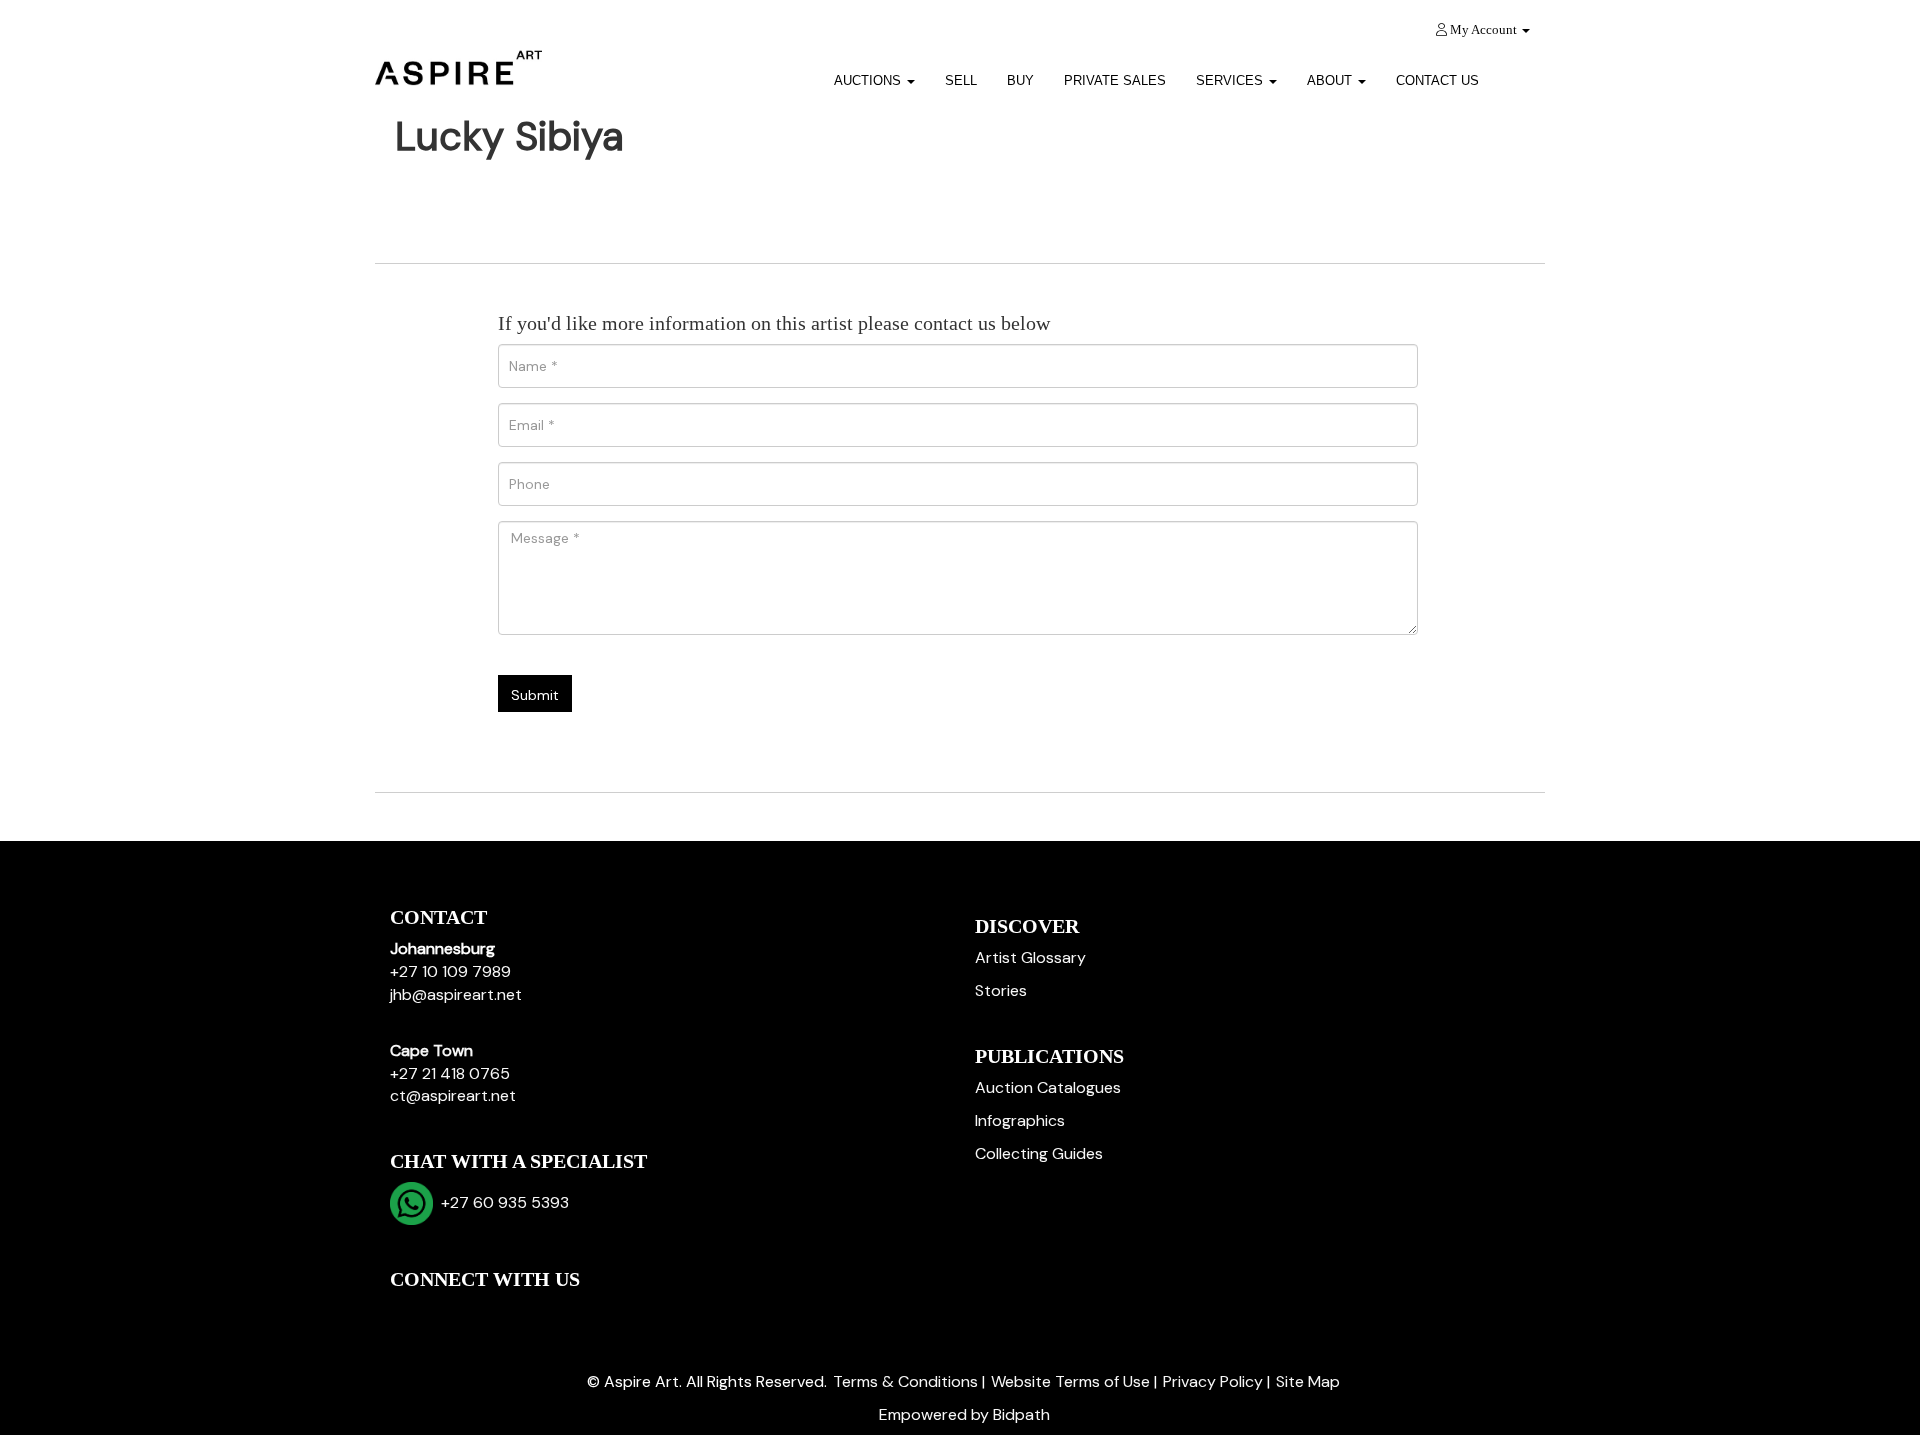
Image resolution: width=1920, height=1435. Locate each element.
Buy (1020, 80)
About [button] (1331, 80)
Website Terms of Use (1070, 1381)
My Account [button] (1483, 29)
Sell (961, 80)
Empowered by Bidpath (964, 1414)
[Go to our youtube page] (492, 1313)
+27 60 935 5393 (501, 1202)
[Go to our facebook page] (409, 1313)
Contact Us (1437, 80)
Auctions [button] (869, 80)
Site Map (1308, 1381)
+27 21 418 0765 (450, 1073)
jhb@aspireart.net (456, 994)
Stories (1001, 990)
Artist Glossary (1030, 957)
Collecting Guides (1039, 1153)
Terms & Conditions (905, 1381)
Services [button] (1231, 80)
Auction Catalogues (1048, 1087)
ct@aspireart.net (453, 1095)
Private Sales (1115, 80)
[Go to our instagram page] (534, 1313)
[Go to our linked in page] (451, 1313)
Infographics (1020, 1120)
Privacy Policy (1213, 1381)
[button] (1519, 73)
